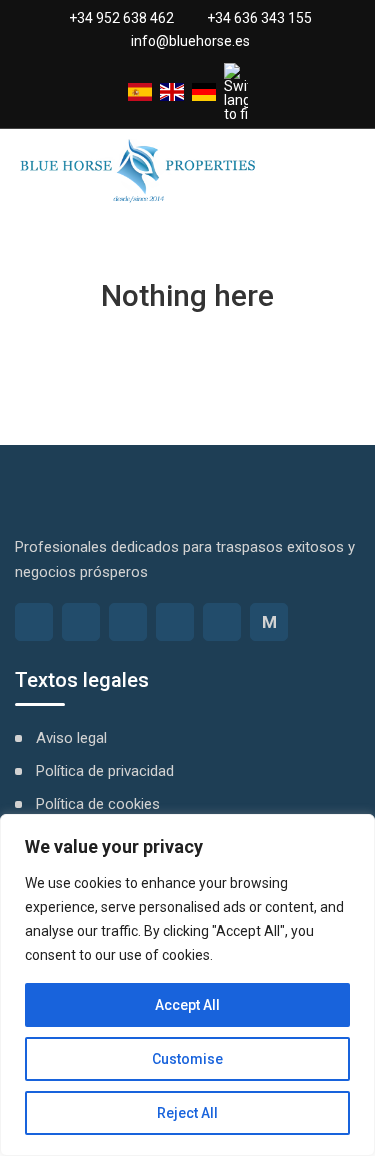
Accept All (187, 1005)
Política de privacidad (105, 771)
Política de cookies (98, 804)
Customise (187, 1059)
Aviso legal (71, 738)
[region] (187, 985)
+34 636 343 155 (259, 18)
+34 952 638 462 (121, 18)
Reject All (187, 1113)
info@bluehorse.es (190, 41)
